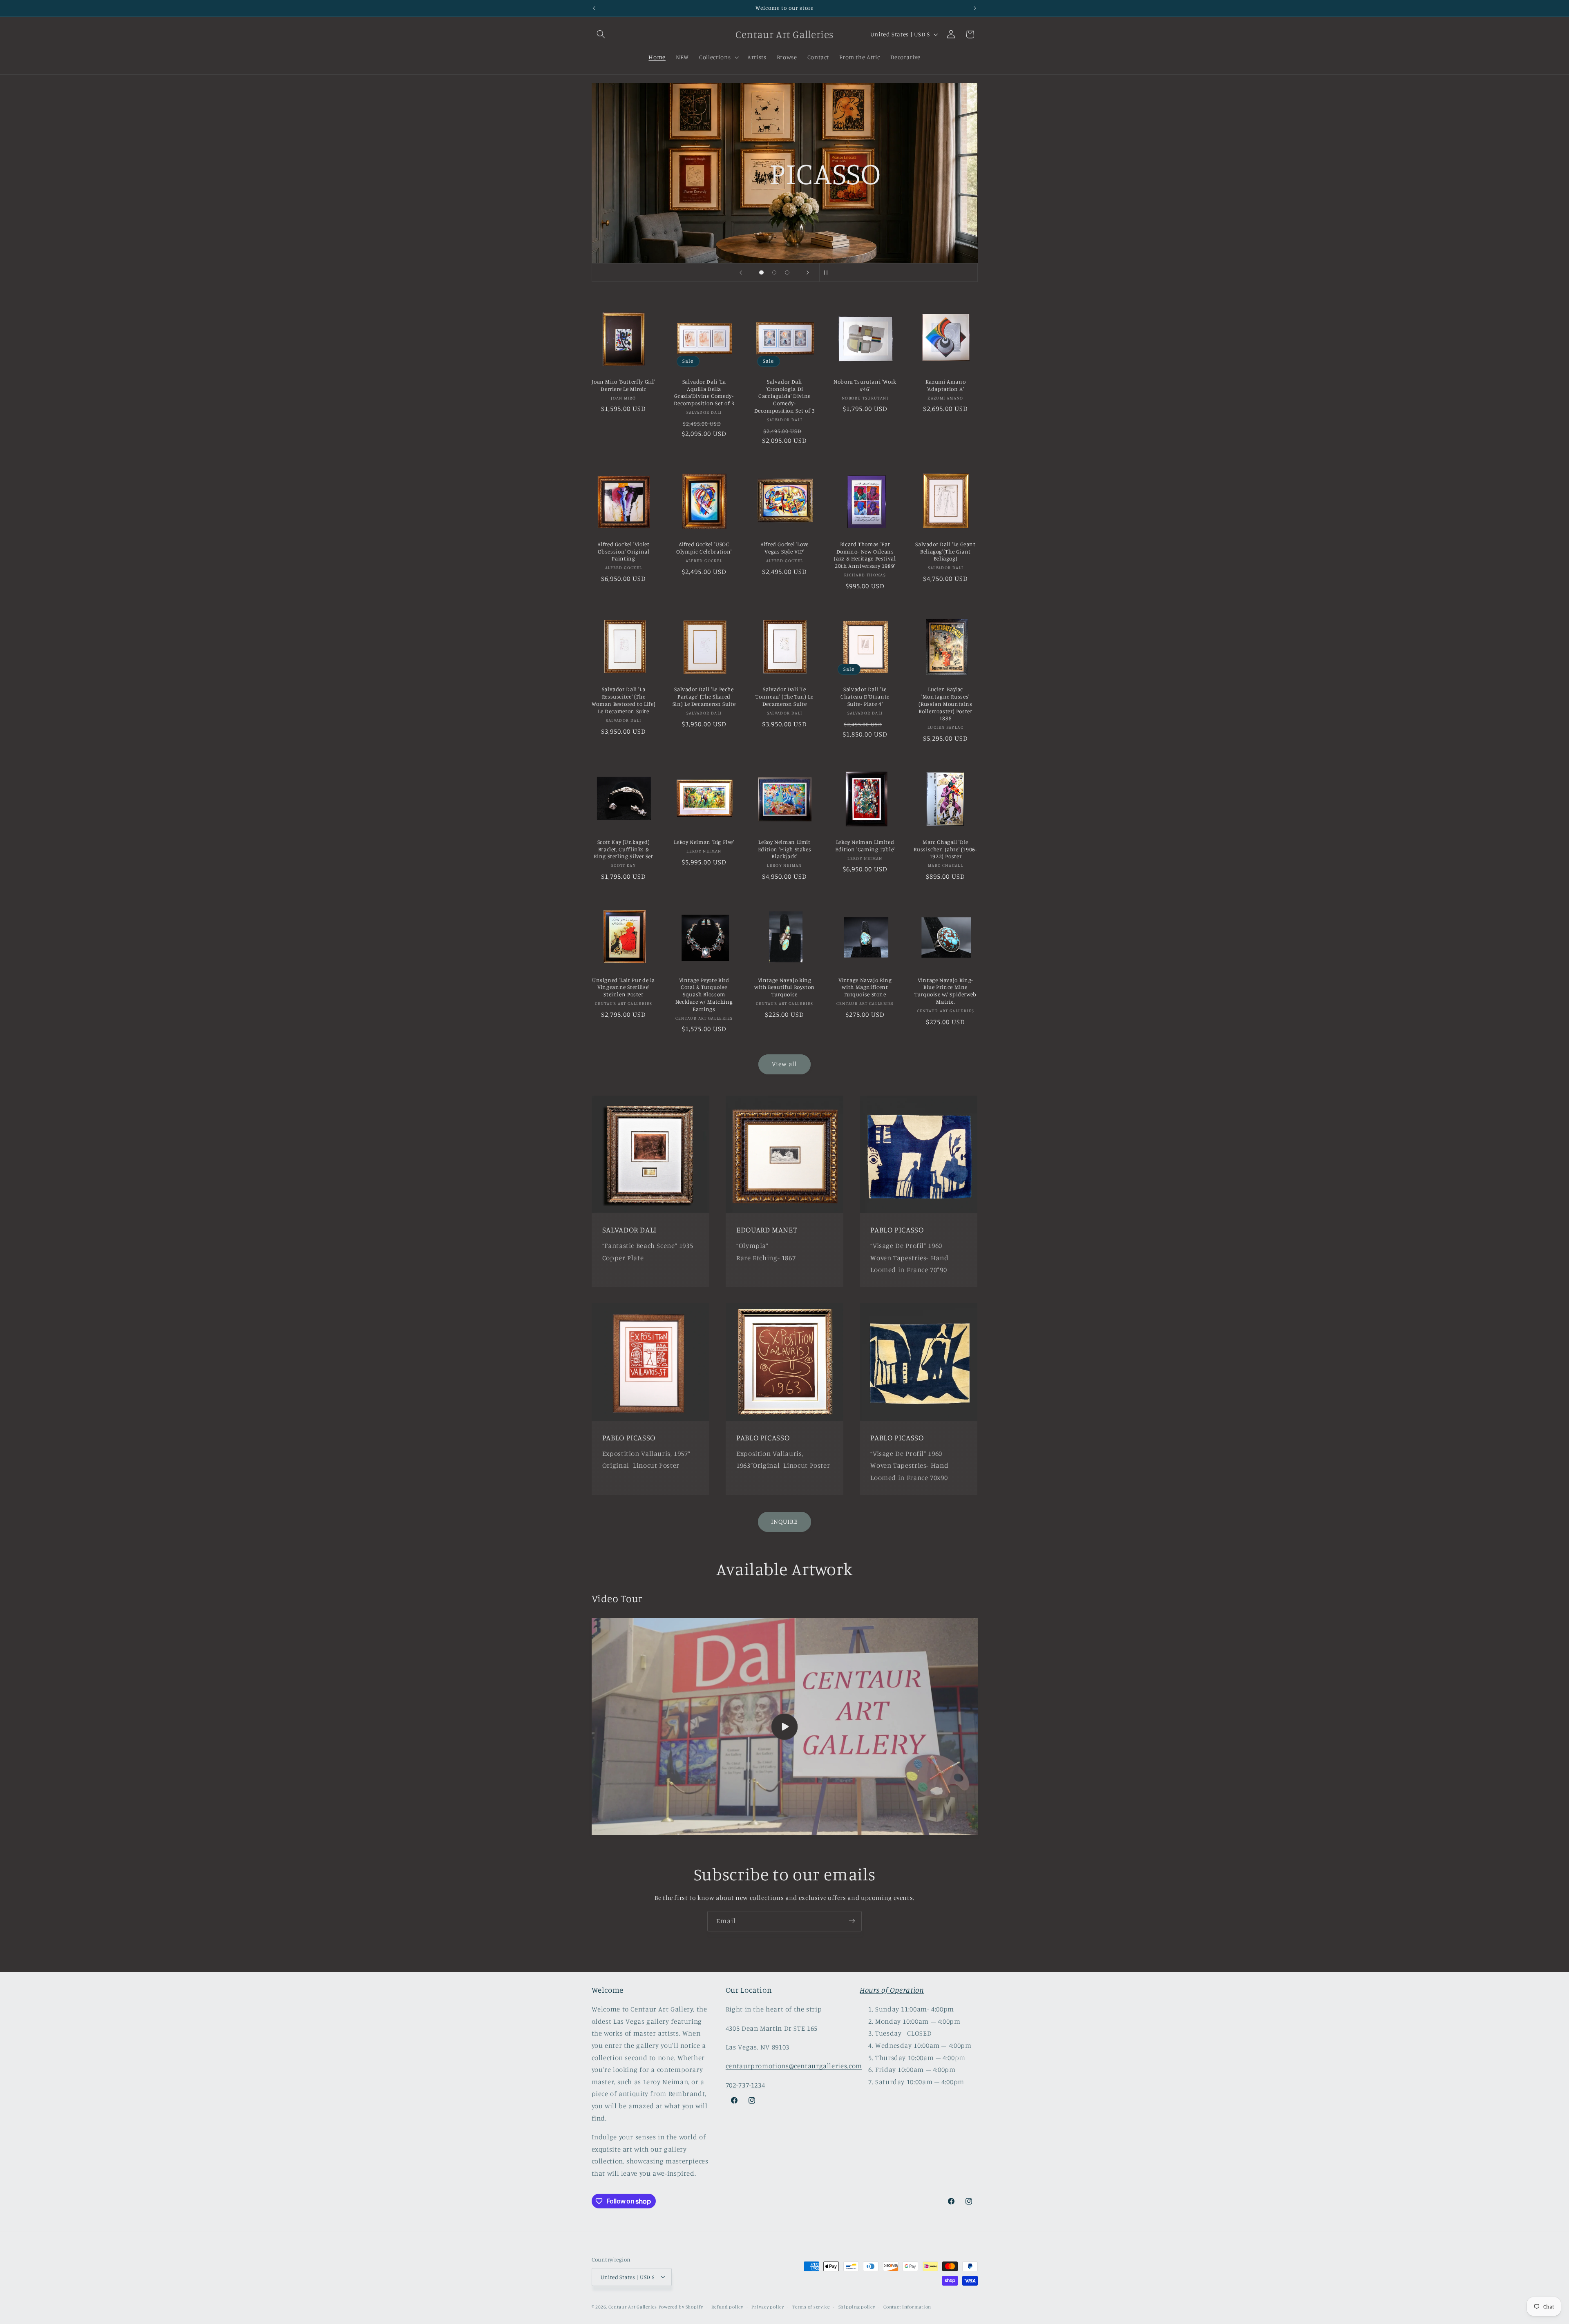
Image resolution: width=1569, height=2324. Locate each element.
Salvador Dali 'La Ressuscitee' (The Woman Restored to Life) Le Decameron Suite (624, 700)
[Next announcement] (975, 8)
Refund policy (727, 2306)
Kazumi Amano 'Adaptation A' (946, 385)
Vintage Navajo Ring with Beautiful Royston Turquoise (784, 987)
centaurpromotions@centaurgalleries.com (794, 2066)
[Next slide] (808, 272)
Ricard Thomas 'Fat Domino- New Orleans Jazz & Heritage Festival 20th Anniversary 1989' (865, 555)
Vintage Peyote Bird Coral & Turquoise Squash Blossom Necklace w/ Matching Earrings (704, 995)
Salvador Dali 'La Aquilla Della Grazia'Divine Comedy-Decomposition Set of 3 (704, 392)
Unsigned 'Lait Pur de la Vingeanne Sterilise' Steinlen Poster (624, 987)
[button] (601, 34)
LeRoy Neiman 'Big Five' (704, 842)
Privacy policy (768, 2306)
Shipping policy (857, 2306)
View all (784, 1064)
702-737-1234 (745, 2085)
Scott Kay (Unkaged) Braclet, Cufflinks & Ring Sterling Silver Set (623, 849)
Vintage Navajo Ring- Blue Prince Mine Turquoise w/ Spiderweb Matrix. (945, 991)
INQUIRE (784, 1521)
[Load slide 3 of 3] (787, 272)
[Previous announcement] (594, 8)
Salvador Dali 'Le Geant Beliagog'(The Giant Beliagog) (945, 551)
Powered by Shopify (681, 2306)
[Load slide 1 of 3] (762, 272)
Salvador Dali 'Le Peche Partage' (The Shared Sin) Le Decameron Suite (704, 697)
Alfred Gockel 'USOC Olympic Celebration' (704, 548)
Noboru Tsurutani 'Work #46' (865, 385)
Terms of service (811, 2306)
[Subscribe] (852, 1921)
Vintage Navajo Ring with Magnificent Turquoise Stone (865, 987)
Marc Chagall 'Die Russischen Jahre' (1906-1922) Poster (945, 849)
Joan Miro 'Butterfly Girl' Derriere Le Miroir (623, 385)
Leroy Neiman (859, 213)
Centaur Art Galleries (633, 2306)
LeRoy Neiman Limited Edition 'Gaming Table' (865, 846)
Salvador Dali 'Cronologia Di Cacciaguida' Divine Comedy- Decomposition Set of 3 (785, 396)
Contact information (907, 2306)
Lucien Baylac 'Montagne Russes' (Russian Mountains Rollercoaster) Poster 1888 (945, 704)
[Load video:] (785, 1727)
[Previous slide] (741, 272)
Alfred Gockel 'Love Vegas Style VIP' (784, 548)
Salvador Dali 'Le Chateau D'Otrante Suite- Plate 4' (865, 697)
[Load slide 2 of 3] (774, 272)
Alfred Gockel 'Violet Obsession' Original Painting (623, 551)
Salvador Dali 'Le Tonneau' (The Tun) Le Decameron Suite (784, 697)
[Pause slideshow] (828, 272)
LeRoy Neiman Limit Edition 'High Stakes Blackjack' (785, 849)
